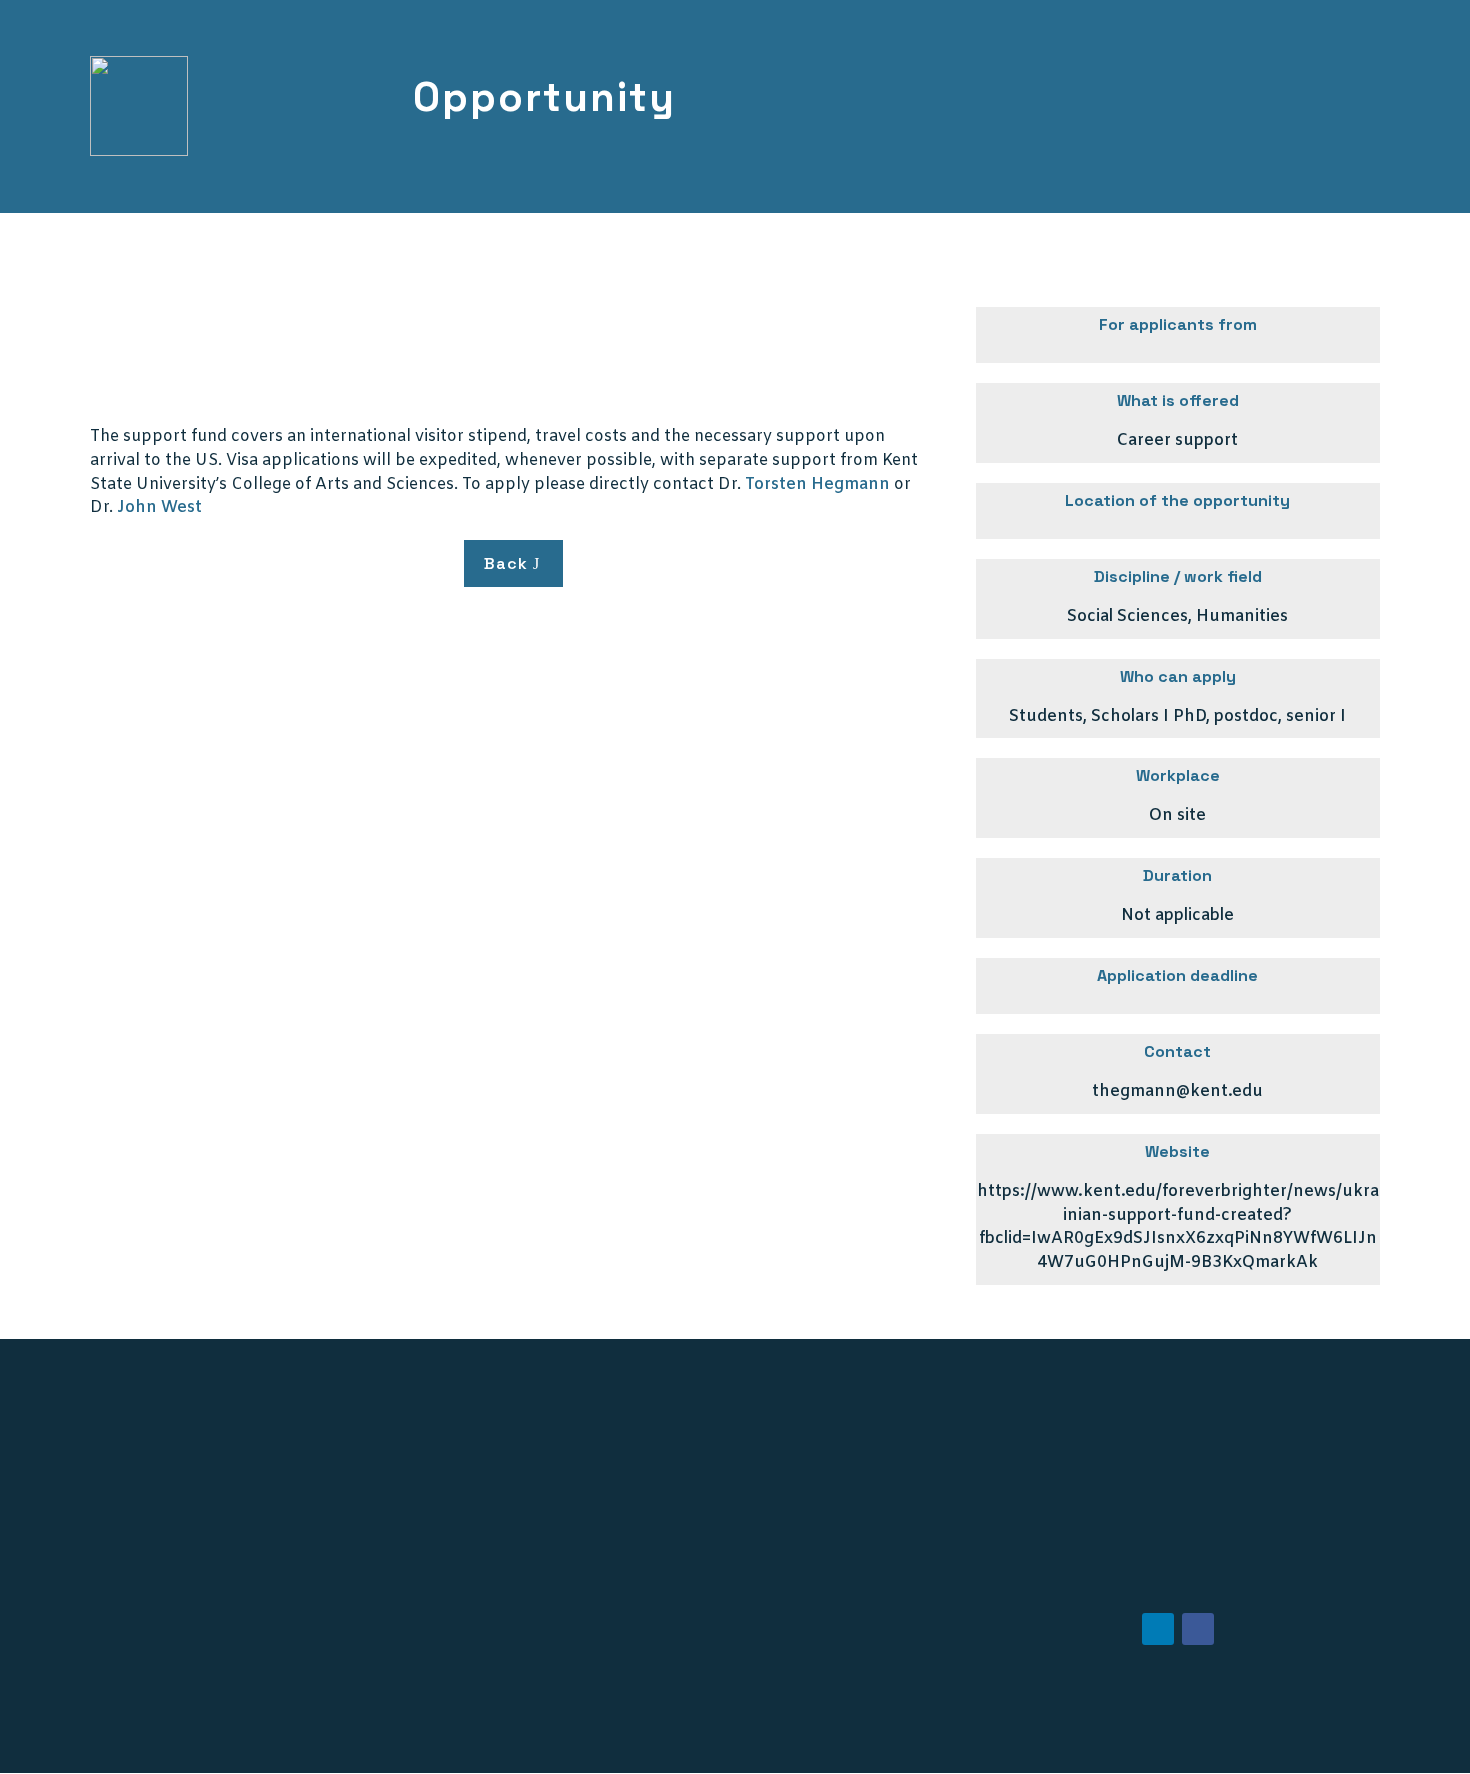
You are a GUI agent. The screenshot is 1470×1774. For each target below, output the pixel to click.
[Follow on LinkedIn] (1158, 1629)
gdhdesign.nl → (1260, 1742)
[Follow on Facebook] (1198, 1629)
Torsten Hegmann (819, 484)
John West (159, 507)
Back (506, 563)
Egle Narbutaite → (341, 1742)
